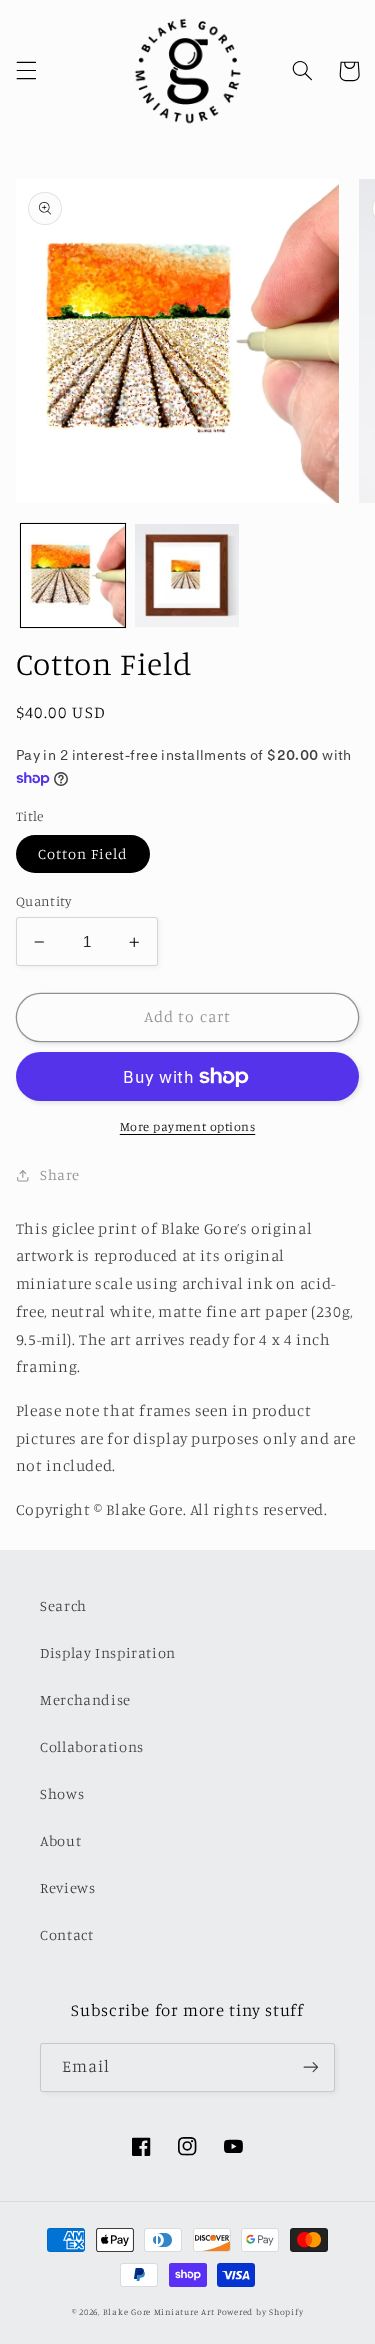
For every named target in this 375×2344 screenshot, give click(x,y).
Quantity (43, 901)
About (60, 1840)
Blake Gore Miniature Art (159, 2311)
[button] (26, 71)
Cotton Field (83, 853)
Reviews (67, 1887)
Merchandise (85, 1699)
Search (63, 1605)
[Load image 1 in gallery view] (73, 576)
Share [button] (60, 1174)
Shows (62, 1793)
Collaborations (92, 1746)
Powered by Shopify (260, 2311)
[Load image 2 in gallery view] (187, 576)
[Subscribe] (311, 2067)
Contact (66, 1934)
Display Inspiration (108, 1652)
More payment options (188, 1126)
